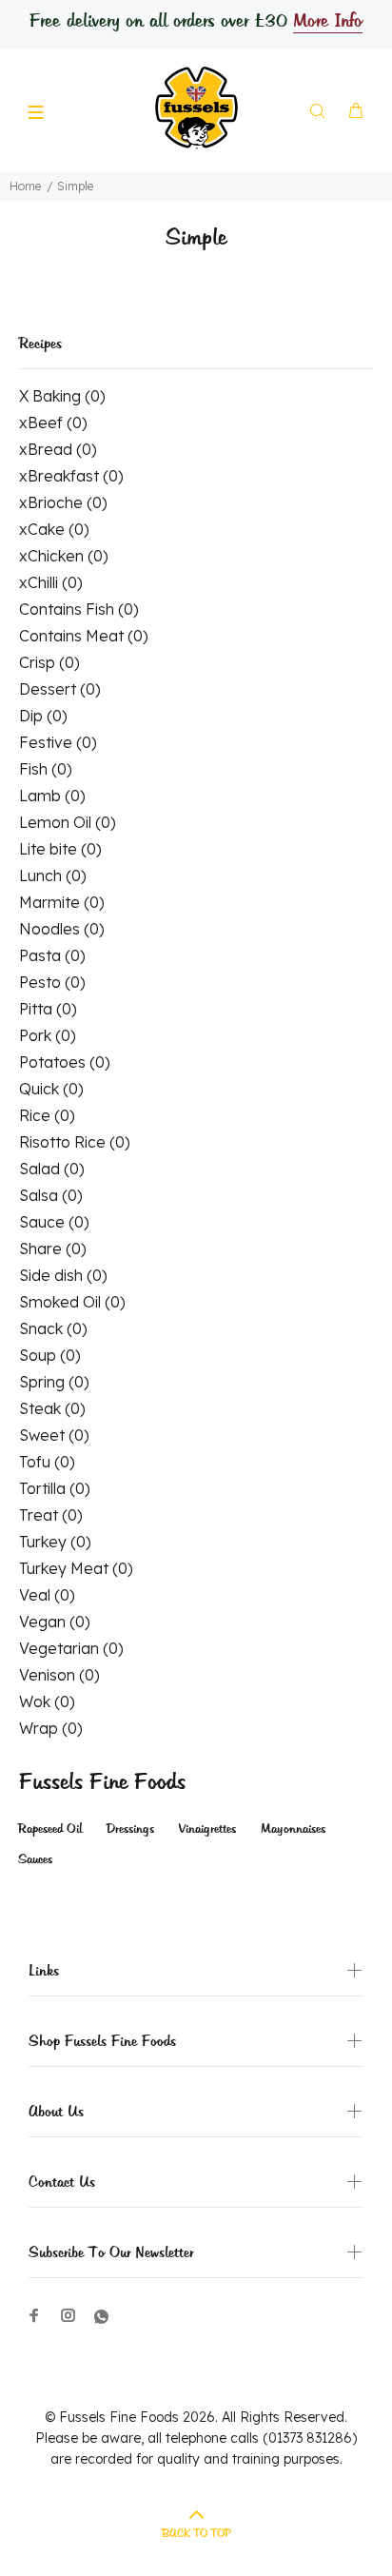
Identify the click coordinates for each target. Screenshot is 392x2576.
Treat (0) (51, 1515)
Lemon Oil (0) (68, 822)
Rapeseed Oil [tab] (50, 1829)
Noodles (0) (62, 929)
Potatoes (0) (65, 1062)
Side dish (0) (63, 1275)
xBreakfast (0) (71, 476)
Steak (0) (52, 1408)
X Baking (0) (62, 396)
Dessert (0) (60, 689)
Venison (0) (59, 1675)
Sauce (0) (54, 1222)
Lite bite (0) (60, 849)
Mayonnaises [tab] (293, 1829)
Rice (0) (47, 1115)
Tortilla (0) (55, 1488)
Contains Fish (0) (79, 609)
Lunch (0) (53, 875)
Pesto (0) (52, 982)
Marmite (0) (62, 902)
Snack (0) (53, 1328)
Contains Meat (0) (84, 636)
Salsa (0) (51, 1195)
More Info (327, 22)
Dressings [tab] (130, 1829)
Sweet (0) (54, 1435)
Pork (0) (48, 1035)
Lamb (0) (52, 796)
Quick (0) (51, 1089)
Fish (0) (46, 769)
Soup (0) (50, 1355)
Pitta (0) (48, 1009)
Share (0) (53, 1249)
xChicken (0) (64, 556)
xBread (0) (58, 449)
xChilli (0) (51, 582)
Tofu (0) (47, 1462)
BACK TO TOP (196, 2534)
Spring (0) (54, 1382)
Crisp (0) (49, 662)
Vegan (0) (55, 1622)
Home (25, 186)
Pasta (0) (52, 955)
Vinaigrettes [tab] (207, 1829)
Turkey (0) (55, 1542)
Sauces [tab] (35, 1860)
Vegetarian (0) (71, 1648)
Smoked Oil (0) (72, 1302)
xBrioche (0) (63, 502)
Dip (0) (43, 716)
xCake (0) (54, 529)
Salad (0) (52, 1169)
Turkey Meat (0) (76, 1568)
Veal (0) (47, 1595)
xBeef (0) (53, 423)
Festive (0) (58, 742)
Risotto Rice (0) (75, 1142)
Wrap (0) (51, 1728)
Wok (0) (47, 1701)
